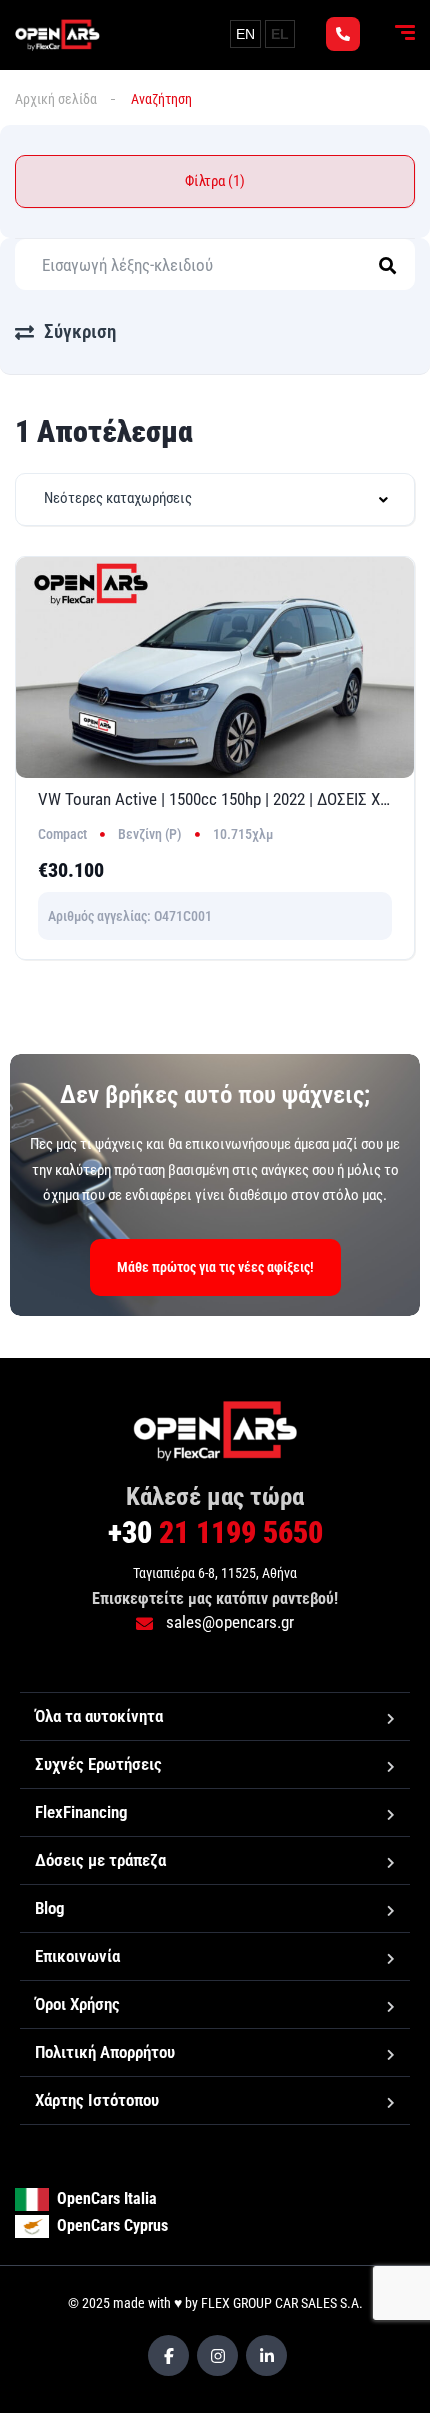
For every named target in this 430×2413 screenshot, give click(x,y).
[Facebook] (168, 2355)
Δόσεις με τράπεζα (100, 1860)
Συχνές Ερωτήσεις (98, 1764)
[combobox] (215, 499)
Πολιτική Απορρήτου (105, 2052)
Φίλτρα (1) (215, 181)
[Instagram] (217, 2355)
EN (245, 34)
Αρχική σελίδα (56, 99)
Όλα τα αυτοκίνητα (99, 1716)
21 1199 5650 (215, 1532)
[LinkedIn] (266, 2355)
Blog (50, 1908)
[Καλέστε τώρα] (343, 34)
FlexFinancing (81, 1812)
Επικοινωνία (77, 1956)
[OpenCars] (57, 35)
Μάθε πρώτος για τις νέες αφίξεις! (215, 1267)
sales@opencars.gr (228, 1622)
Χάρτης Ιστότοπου (97, 2100)
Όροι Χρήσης (77, 2004)
